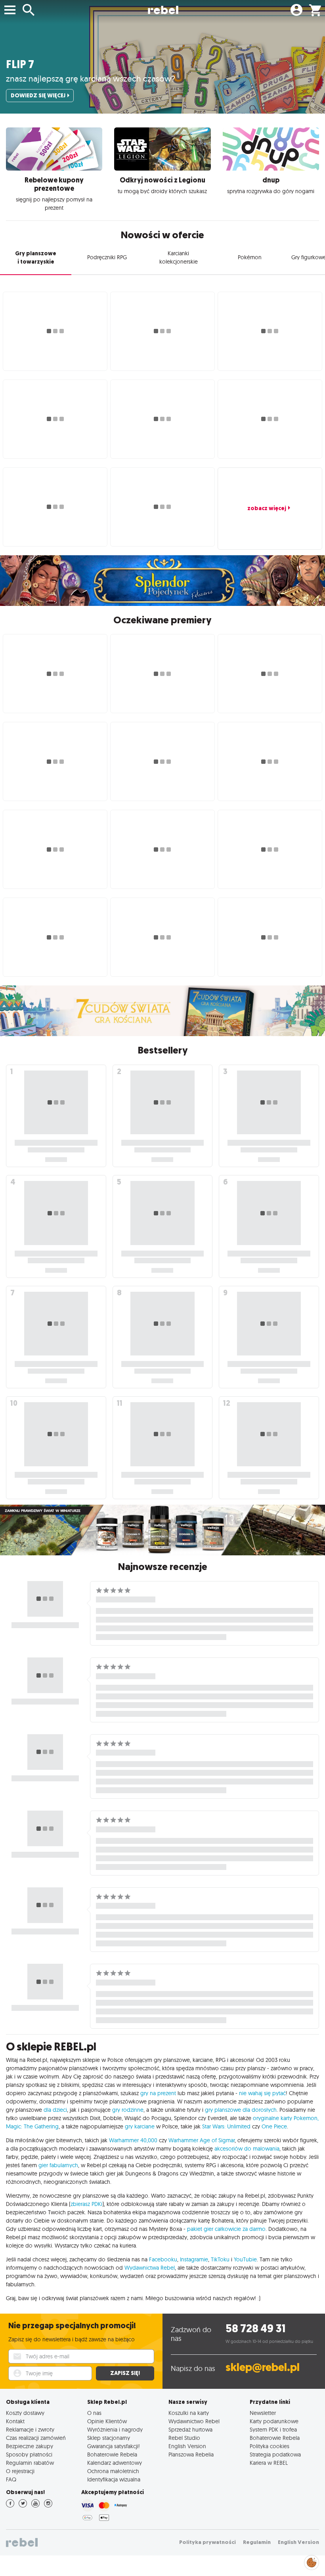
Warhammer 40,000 (133, 2140)
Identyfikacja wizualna (114, 2479)
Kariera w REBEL (269, 2463)
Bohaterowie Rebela (112, 2454)
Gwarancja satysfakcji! (114, 2446)
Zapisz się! (125, 2373)
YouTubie (245, 2259)
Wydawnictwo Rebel (194, 2421)
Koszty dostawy (25, 2413)
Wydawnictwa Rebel (150, 2268)
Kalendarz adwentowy (115, 2463)
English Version (187, 2446)
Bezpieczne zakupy (30, 2446)
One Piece (274, 2126)
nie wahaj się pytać (262, 2093)
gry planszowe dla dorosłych (241, 2110)
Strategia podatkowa (275, 2454)
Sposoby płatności (29, 2454)
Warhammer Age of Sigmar (202, 2140)
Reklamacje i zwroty (30, 2429)
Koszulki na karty (189, 2413)
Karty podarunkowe (274, 2421)
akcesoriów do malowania (247, 2149)
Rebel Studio (184, 2438)
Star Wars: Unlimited (226, 2126)
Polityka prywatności (207, 2542)
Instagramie (194, 2259)
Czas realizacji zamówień (36, 2438)
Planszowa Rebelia (191, 2454)
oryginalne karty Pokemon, (286, 2118)
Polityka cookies (270, 2446)
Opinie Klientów (107, 2421)
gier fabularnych (58, 2165)
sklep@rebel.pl (263, 2367)
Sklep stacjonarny (109, 2438)
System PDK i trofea (273, 2429)
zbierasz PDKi (86, 2204)
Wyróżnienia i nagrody (115, 2429)
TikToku (220, 2259)
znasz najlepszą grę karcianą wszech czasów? (91, 78)
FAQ (11, 2479)
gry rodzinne (128, 2110)
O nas (94, 2413)
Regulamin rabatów (30, 2463)
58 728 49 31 (255, 2328)
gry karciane (140, 2126)
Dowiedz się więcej (38, 96)
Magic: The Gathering (32, 2126)
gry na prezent (158, 2093)
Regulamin (257, 2542)
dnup (271, 180)
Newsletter (263, 2413)
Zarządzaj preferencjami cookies (312, 2561)
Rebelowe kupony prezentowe (54, 184)
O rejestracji (20, 2471)
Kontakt (15, 2421)
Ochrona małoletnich (113, 2471)
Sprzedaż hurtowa (190, 2429)
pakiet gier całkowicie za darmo (226, 2229)
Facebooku (163, 2259)
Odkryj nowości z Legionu (162, 180)
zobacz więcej (267, 508)
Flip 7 (20, 64)
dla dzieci (55, 2110)
